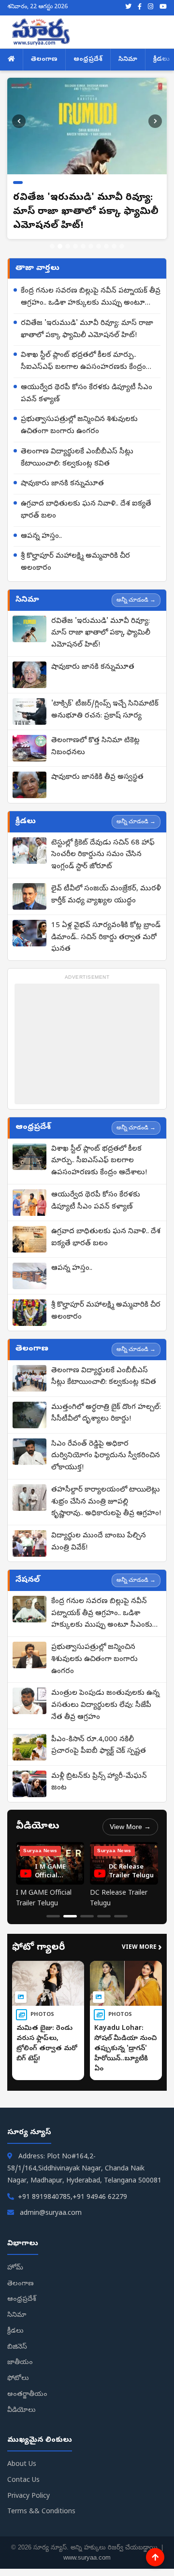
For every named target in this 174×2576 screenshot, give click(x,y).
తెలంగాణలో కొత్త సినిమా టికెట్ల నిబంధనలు (95, 747)
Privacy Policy (29, 2497)
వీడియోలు (22, 2411)
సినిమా (128, 60)
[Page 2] (70, 1916)
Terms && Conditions (41, 2512)
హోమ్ (15, 2268)
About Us (22, 2465)
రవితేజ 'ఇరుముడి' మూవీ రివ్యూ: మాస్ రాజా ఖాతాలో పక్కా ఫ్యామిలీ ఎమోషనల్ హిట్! (87, 330)
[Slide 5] (83, 246)
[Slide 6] (91, 246)
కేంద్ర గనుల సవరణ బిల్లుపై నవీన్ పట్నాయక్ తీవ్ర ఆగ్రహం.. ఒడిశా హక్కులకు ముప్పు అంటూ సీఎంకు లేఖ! (91, 298)
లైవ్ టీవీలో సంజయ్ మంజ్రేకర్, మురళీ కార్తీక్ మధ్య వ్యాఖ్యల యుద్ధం (106, 895)
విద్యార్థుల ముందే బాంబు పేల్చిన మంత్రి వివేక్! (99, 1542)
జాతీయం (20, 2363)
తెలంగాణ (44, 60)
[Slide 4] (75, 246)
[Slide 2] (60, 246)
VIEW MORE (142, 1948)
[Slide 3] (68, 246)
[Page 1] (53, 1916)
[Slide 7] (99, 246)
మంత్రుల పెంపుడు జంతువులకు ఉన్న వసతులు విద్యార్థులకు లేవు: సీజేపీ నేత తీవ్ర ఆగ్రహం (105, 1705)
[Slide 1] (52, 246)
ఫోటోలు (18, 2379)
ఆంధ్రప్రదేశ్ (88, 60)
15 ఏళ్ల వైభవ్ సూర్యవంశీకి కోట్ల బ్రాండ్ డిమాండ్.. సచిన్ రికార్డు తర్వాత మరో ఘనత (106, 938)
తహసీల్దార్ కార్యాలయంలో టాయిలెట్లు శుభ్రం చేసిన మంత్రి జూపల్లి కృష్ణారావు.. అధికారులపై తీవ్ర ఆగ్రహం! (106, 1502)
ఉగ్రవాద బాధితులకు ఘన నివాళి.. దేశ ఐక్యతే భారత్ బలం (86, 510)
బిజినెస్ (17, 2347)
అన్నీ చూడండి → (136, 600)
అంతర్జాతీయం (27, 2395)
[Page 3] (87, 1916)
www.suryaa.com (87, 2557)
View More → (130, 1827)
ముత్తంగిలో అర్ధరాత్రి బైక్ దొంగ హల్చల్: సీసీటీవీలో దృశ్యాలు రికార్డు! (106, 1414)
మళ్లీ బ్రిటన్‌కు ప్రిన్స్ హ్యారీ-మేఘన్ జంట (99, 1782)
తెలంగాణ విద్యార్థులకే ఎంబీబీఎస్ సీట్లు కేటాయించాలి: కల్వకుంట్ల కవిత (77, 458)
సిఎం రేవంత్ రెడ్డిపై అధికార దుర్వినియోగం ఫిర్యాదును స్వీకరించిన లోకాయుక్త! (106, 1456)
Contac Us (23, 2481)
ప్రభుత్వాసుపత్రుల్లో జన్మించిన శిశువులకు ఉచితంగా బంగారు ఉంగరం (79, 426)
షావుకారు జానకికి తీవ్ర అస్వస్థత (97, 777)
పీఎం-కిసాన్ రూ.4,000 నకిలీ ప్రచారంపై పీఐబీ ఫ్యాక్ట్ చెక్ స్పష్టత (99, 1746)
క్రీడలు (15, 2331)
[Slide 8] (106, 246)
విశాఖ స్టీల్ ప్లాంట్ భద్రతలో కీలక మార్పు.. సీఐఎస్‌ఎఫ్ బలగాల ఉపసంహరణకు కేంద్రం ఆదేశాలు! (83, 362)
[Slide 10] (122, 246)
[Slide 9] (114, 246)
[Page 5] (121, 1916)
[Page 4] (104, 1916)
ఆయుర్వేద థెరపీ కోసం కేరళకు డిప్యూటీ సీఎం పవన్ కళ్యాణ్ (87, 394)
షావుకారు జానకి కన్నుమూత (62, 484)
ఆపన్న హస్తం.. (41, 536)
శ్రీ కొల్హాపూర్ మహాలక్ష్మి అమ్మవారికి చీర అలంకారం (75, 562)
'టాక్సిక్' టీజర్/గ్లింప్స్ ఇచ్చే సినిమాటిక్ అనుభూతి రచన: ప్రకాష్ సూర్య (105, 710)
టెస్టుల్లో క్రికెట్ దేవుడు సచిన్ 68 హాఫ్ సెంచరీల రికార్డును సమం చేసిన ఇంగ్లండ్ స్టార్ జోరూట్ (103, 855)
